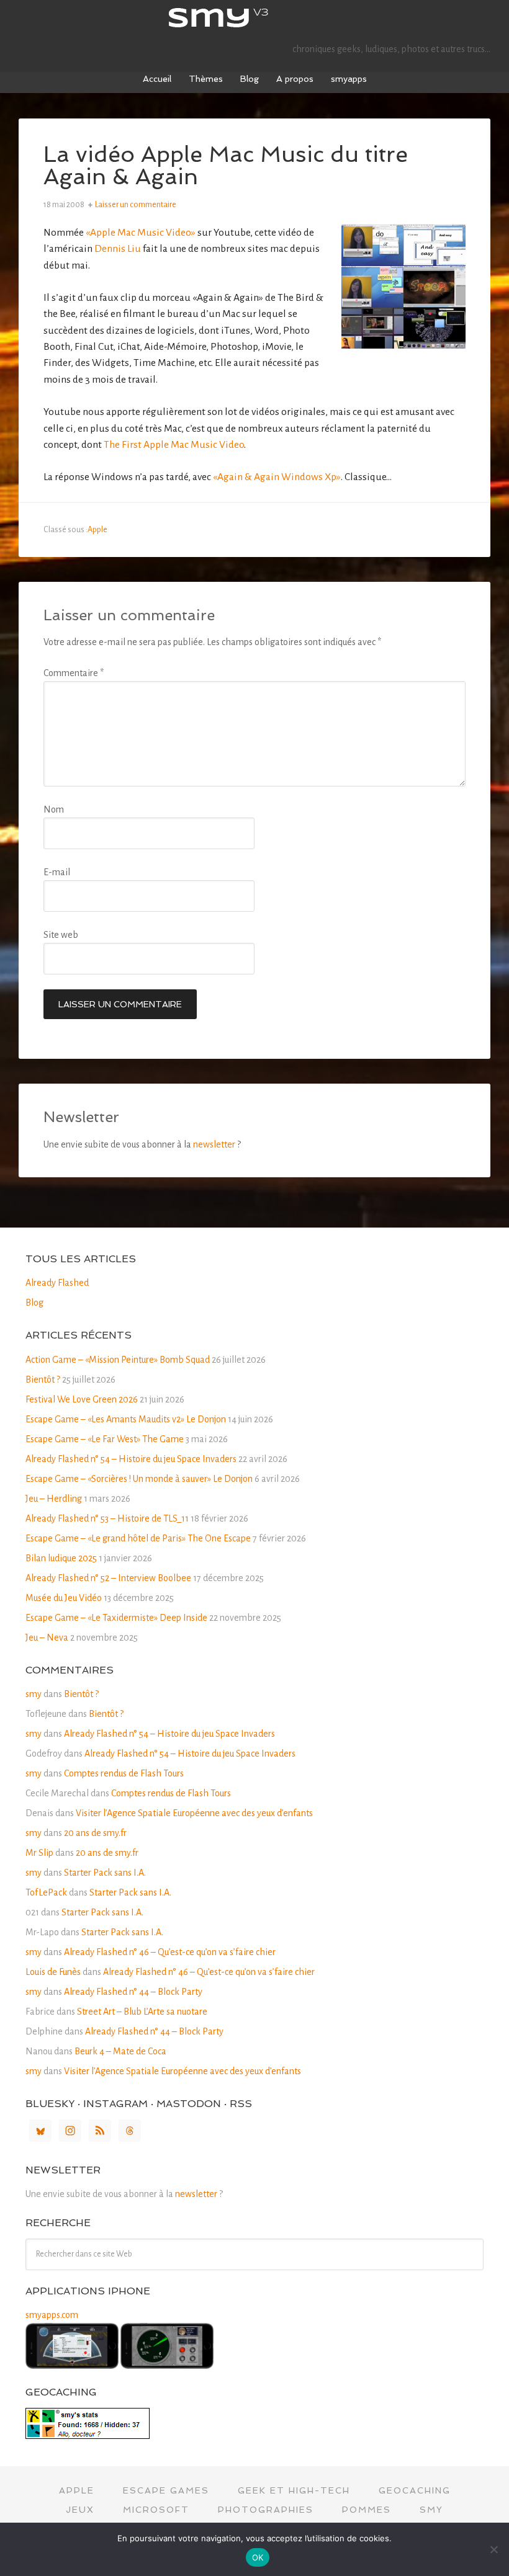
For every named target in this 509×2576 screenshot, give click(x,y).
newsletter (214, 1144)
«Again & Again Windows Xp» (277, 477)
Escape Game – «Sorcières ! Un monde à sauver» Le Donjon (139, 1479)
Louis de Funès (53, 1972)
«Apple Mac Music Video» (141, 233)
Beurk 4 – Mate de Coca (120, 2051)
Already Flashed (57, 1283)
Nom (54, 809)
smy (254, 19)
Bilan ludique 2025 (61, 1558)
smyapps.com (52, 2315)
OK (258, 2557)
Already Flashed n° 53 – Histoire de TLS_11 (107, 1518)
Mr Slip (39, 1853)
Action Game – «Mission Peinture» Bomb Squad (118, 1360)
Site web (61, 935)
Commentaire (74, 673)
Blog (34, 1303)
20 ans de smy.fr (95, 1833)
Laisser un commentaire (136, 205)
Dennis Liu (118, 249)
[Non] (493, 2549)
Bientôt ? (43, 1379)
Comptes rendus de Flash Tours (124, 1773)
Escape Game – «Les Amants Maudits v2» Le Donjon (126, 1419)
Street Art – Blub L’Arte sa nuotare (142, 2012)
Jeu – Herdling (54, 1499)
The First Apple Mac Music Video (174, 445)
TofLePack (46, 1892)
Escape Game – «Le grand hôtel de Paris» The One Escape (138, 1538)
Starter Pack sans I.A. (105, 1873)
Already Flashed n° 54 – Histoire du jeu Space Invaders (131, 1459)
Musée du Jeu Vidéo (64, 1598)
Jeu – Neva (47, 1638)
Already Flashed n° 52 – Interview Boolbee (108, 1578)
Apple (97, 530)
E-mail (57, 872)
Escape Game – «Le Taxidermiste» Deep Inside (116, 1618)
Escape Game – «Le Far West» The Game (105, 1439)
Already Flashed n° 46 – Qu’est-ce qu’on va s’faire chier (170, 1952)
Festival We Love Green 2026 (82, 1399)
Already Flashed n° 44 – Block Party (133, 1992)
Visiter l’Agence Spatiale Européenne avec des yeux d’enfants (194, 1813)
